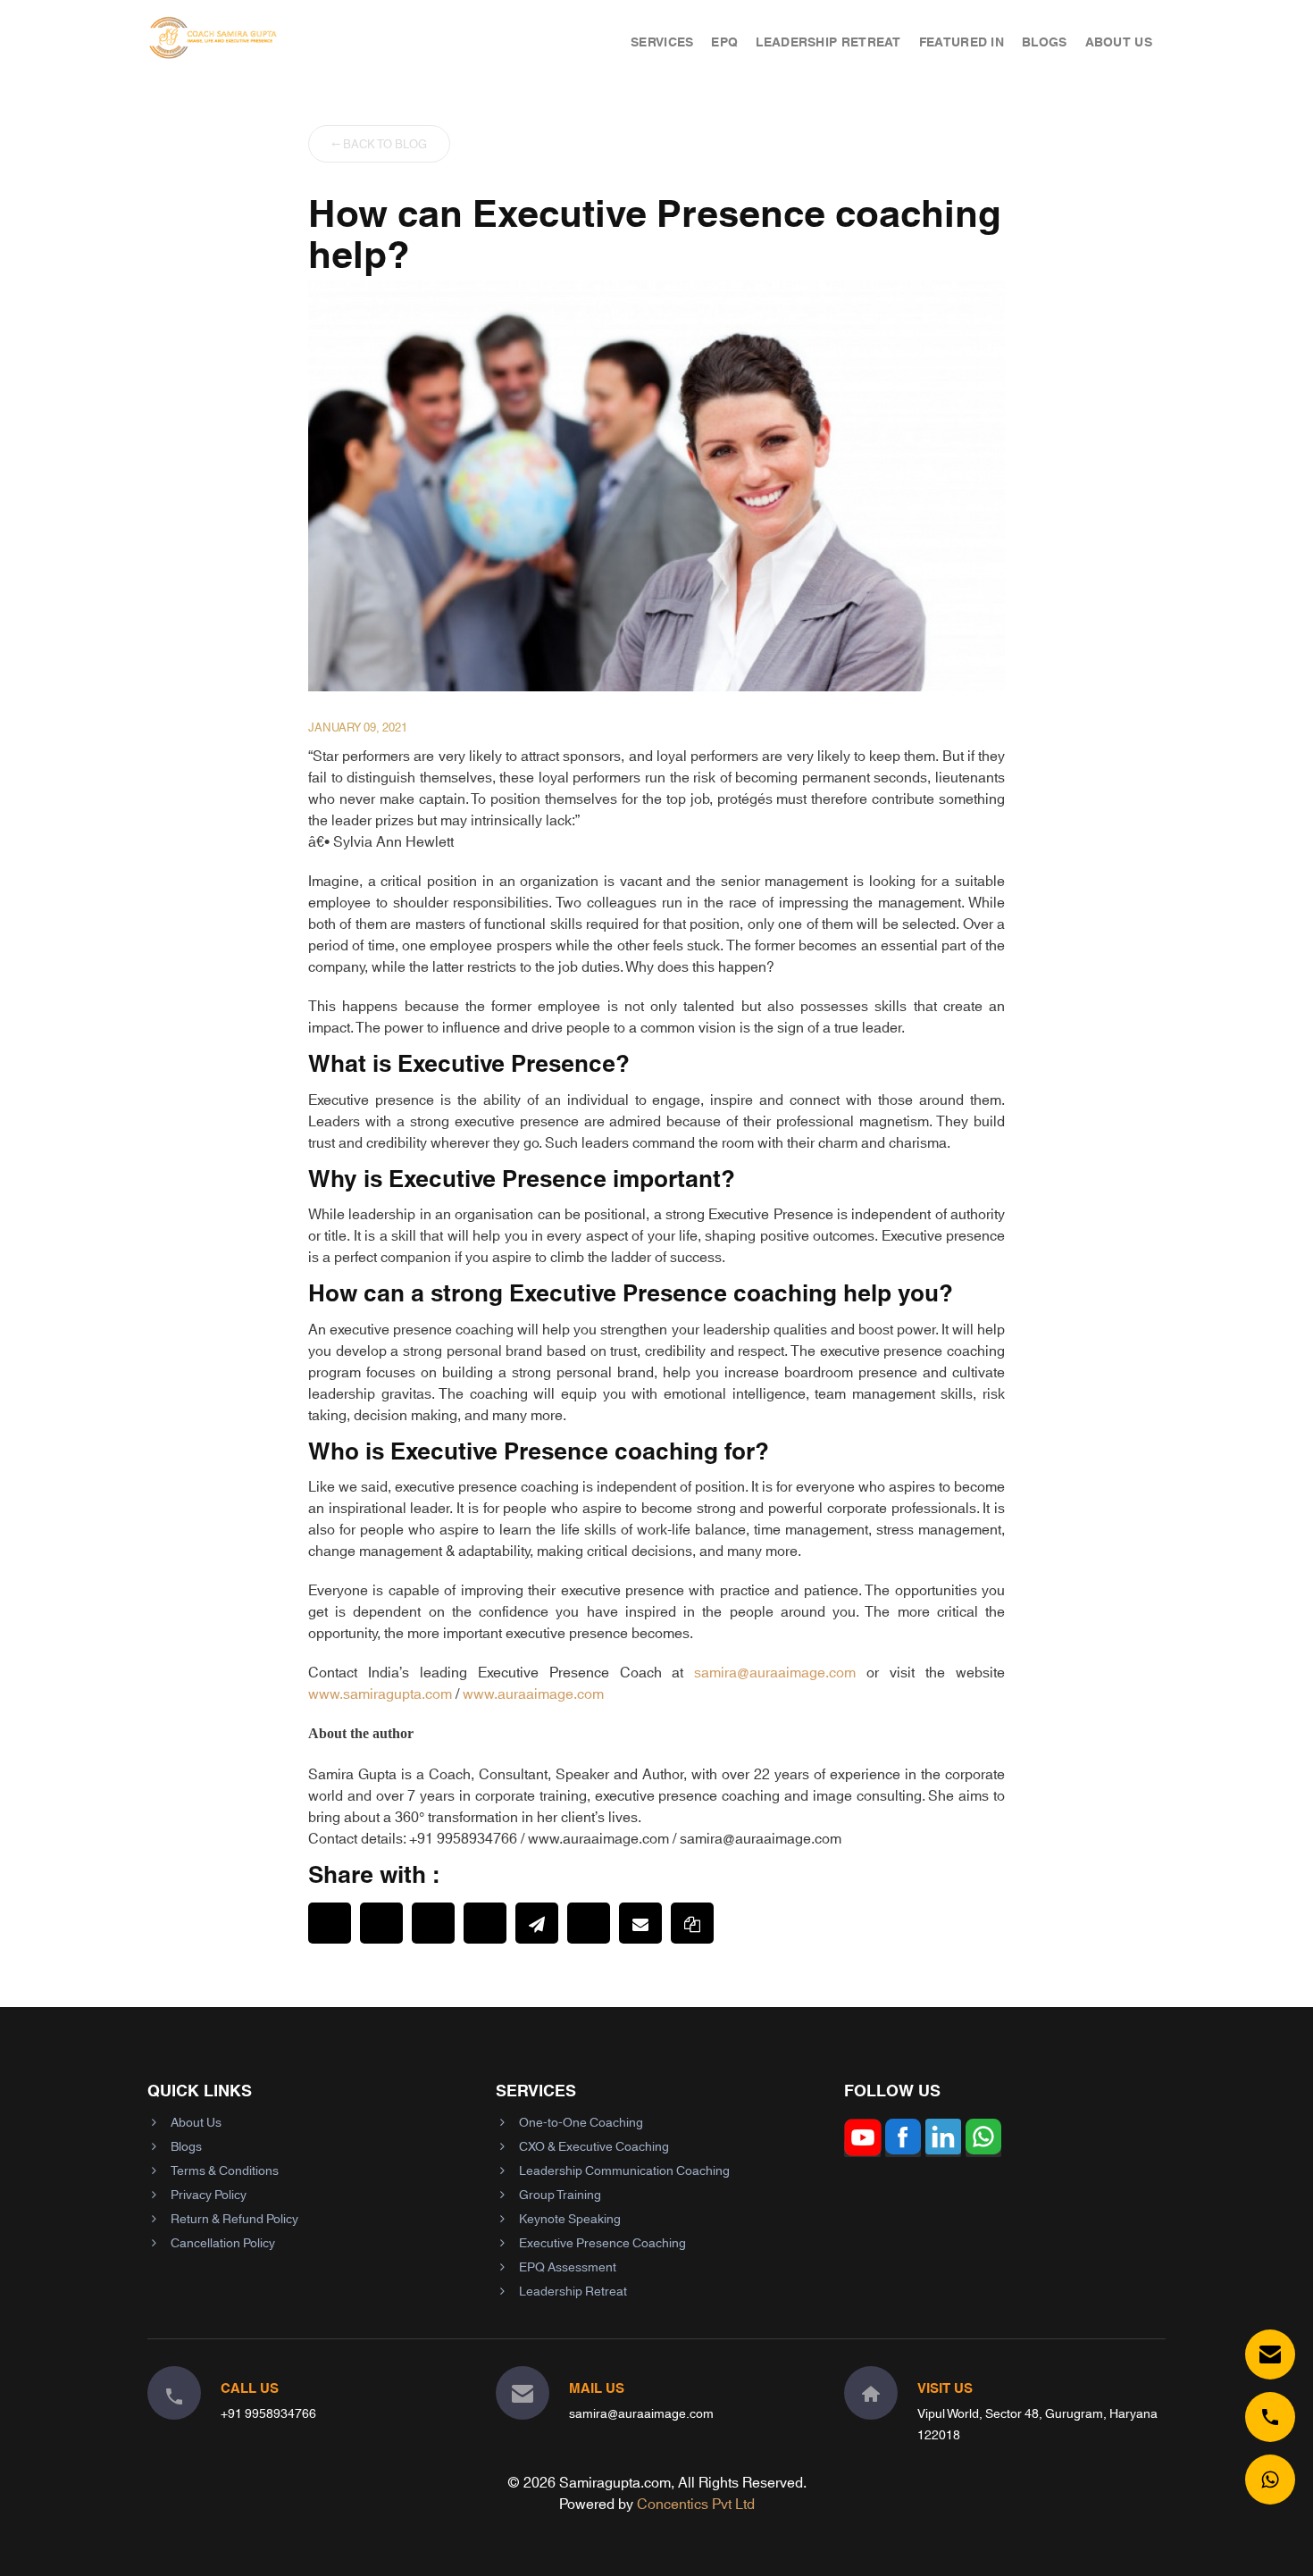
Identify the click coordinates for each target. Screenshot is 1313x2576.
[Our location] (871, 2393)
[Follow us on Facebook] (903, 2149)
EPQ (724, 41)
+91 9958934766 (268, 2413)
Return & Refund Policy (234, 2218)
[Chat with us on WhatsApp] (1270, 2480)
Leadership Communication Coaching (624, 2170)
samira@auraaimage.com (775, 1671)
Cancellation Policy (223, 2242)
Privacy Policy (209, 2194)
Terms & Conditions (225, 2170)
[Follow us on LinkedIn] (943, 2149)
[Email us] (1270, 2354)
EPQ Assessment (568, 2266)
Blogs (1045, 41)
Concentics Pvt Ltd (696, 2502)
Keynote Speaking (570, 2218)
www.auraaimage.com (533, 1692)
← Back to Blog (379, 143)
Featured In (962, 41)
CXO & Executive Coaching (594, 2145)
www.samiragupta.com (380, 1692)
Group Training (560, 2194)
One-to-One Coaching (581, 2121)
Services (662, 41)
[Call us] (1270, 2417)
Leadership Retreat (828, 41)
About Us (1119, 41)
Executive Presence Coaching (602, 2242)
